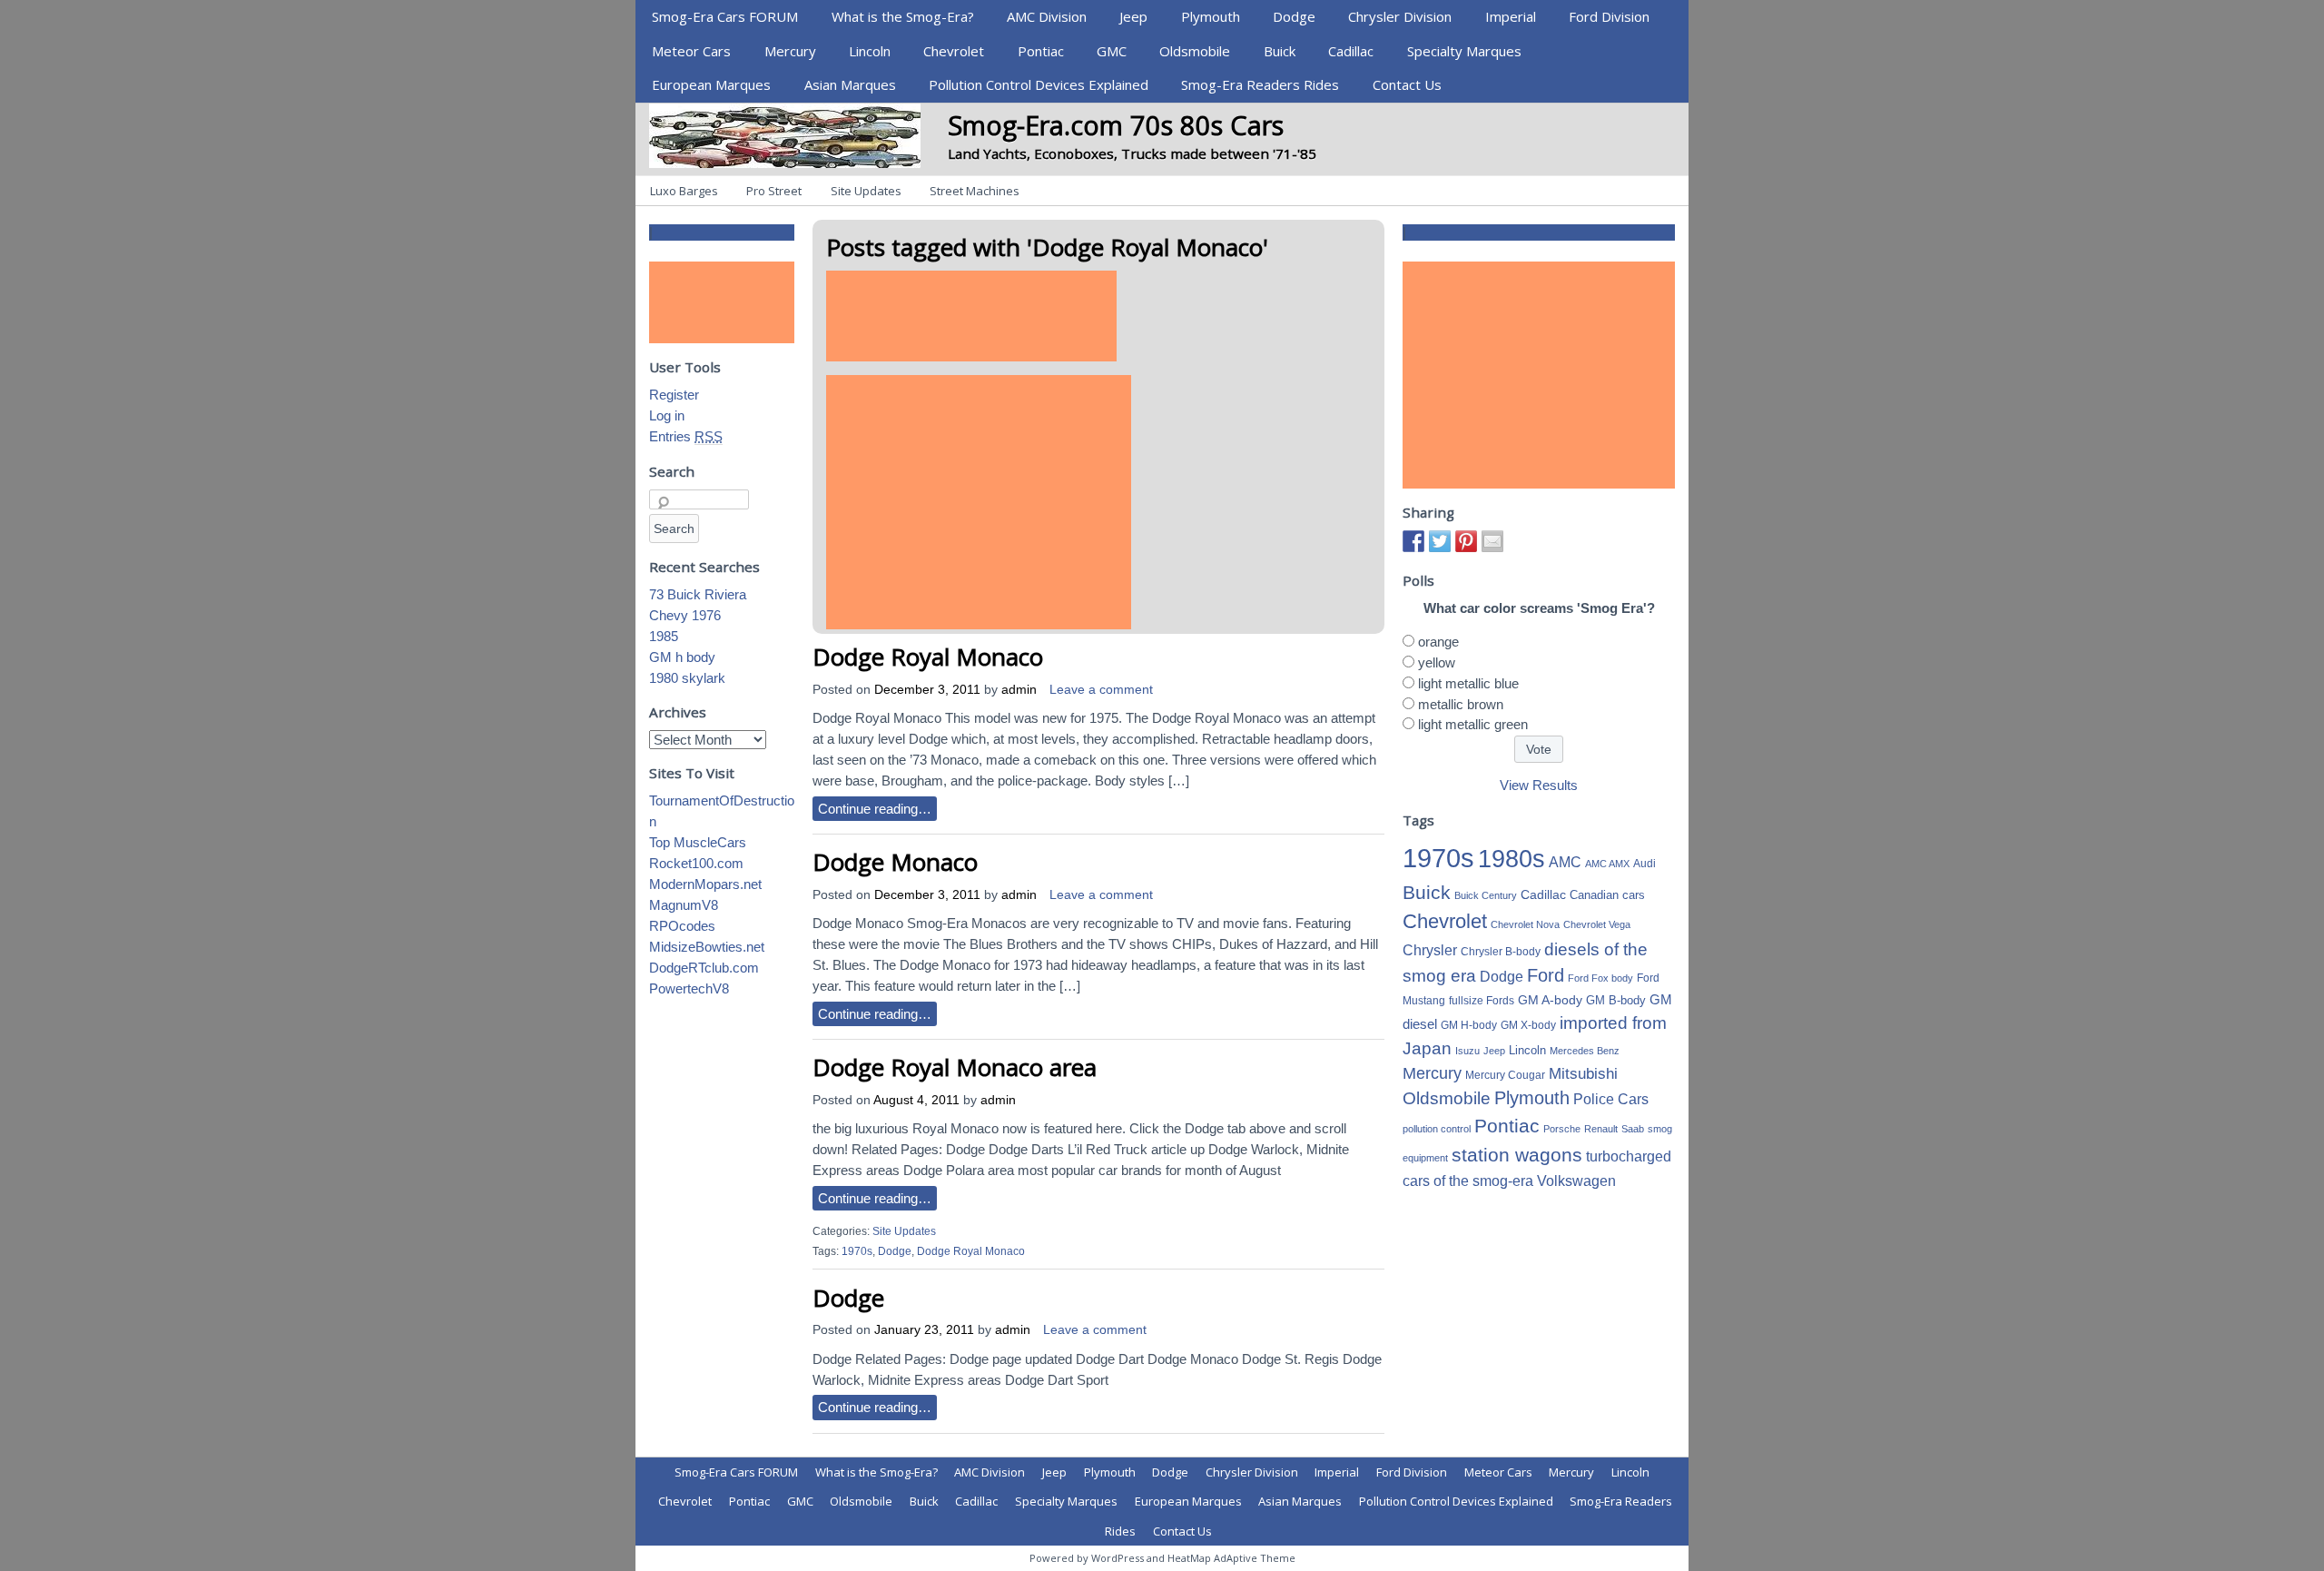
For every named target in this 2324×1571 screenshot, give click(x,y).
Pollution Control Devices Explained (1039, 84)
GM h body (682, 657)
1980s (1512, 859)
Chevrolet (954, 51)
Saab (1633, 1129)
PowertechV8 (689, 988)
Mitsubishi (1583, 1074)
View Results (1539, 785)
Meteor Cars (691, 51)
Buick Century (1486, 895)
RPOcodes (682, 926)
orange (1438, 642)
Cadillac (1351, 51)
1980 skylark (687, 678)
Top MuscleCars (698, 842)
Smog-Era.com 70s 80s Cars (1116, 125)
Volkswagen (1576, 1181)
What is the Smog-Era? (903, 16)
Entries (686, 436)
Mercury (790, 51)
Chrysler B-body (1501, 952)
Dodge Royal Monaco (928, 657)
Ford (1546, 975)
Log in (667, 415)
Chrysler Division (1400, 16)
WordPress (1118, 1558)
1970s (857, 1251)
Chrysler (1430, 950)
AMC (1565, 862)
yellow (1437, 662)
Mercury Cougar (1505, 1075)
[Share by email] (1492, 541)
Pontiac (1041, 51)
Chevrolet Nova (1525, 924)
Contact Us (1407, 84)
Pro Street (774, 191)
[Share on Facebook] (1413, 541)
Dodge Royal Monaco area (955, 1067)
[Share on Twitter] (1440, 541)
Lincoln (870, 51)
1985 (664, 636)
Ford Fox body (1600, 978)
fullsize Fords (1482, 1001)
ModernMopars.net (705, 884)
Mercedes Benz (1585, 1051)
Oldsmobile (1195, 51)
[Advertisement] (971, 316)
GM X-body (1528, 1025)
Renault (1601, 1129)
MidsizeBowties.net (707, 947)
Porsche (1562, 1129)
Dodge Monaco (895, 862)
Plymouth (1211, 16)
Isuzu (1467, 1051)
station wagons (1517, 1155)
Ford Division (1609, 16)
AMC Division (1047, 16)
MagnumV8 (684, 905)
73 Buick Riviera (698, 594)
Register (674, 395)
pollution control (1437, 1129)
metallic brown (1461, 704)
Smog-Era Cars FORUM (725, 16)
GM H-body (1469, 1025)
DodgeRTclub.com (704, 968)
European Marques (711, 84)
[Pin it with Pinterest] (1466, 541)
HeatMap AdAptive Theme (1231, 1558)
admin (1019, 690)
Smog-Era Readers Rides (1260, 84)
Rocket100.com (696, 863)
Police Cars (1611, 1099)
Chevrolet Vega (1597, 924)
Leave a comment (1101, 690)
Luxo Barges (684, 191)
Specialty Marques (1464, 51)
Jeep (1133, 16)
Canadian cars (1607, 895)
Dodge (1294, 16)
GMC (1112, 51)
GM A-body (1550, 1000)
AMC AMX (1607, 864)
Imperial (1511, 16)
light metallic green (1473, 724)
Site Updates (866, 191)
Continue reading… (875, 809)
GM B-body (1616, 1000)
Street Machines (975, 191)
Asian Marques (850, 84)
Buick (1280, 51)
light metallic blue (1468, 683)
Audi (1645, 864)
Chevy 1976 (685, 615)
